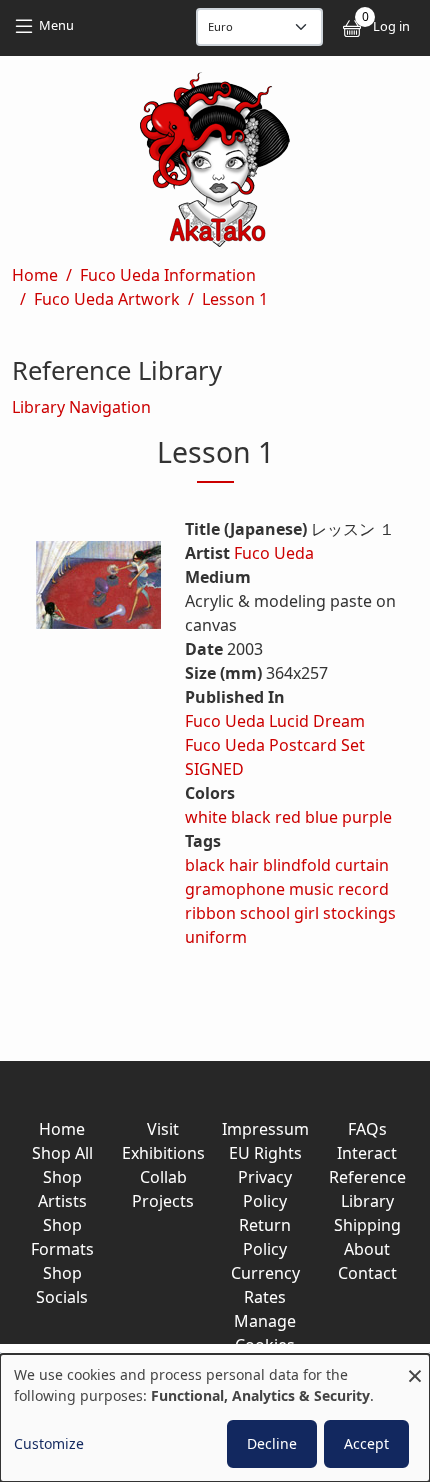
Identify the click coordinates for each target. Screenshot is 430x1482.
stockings (359, 913)
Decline (272, 1443)
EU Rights (265, 1153)
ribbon (210, 913)
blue (321, 817)
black (251, 817)
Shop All (62, 1153)
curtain (362, 865)
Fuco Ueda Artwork (107, 299)
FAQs (367, 1129)
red (288, 817)
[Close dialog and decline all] (415, 1366)
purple (367, 817)
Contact (367, 1273)
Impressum (265, 1129)
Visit (163, 1129)
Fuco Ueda (274, 553)
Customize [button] (49, 1443)
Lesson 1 (235, 299)
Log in (391, 26)
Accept (366, 1443)
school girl (279, 913)
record (363, 889)
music (311, 889)
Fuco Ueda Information (168, 275)
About (367, 1249)
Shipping (367, 1225)
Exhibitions (163, 1153)
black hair (222, 865)
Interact (367, 1153)
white (206, 817)
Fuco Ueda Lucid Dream (275, 721)
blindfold (297, 865)
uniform (216, 937)
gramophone (235, 889)
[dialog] (215, 1418)
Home (35, 275)
